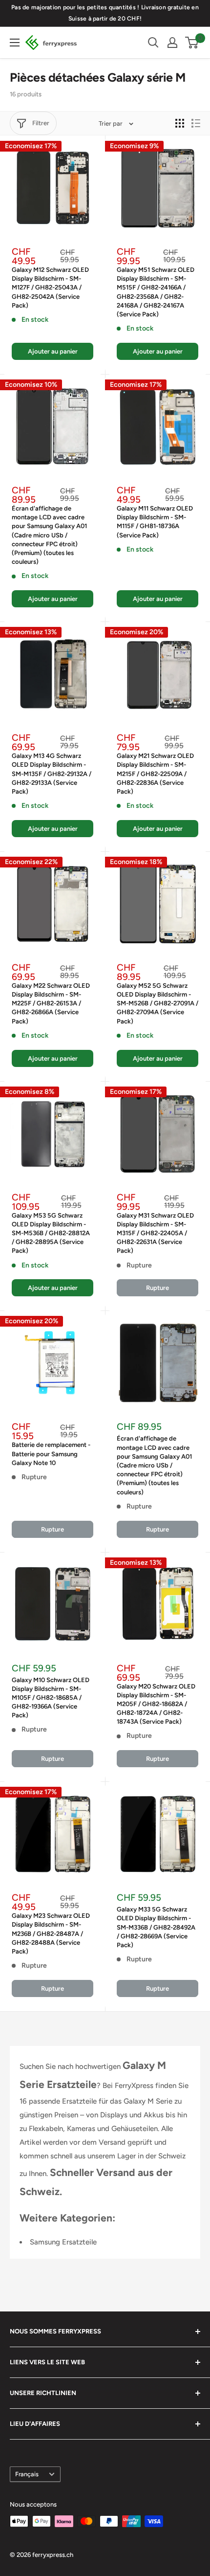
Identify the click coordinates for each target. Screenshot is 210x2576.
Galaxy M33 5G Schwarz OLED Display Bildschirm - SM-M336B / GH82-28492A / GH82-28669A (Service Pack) (156, 1927)
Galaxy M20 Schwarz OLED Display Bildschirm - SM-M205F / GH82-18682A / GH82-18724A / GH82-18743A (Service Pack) (156, 1704)
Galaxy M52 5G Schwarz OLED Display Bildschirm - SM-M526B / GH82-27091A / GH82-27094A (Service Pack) (157, 1003)
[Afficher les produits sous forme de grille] (180, 123)
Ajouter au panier (53, 351)
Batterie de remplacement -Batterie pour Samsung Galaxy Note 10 (51, 1454)
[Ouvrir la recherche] (153, 43)
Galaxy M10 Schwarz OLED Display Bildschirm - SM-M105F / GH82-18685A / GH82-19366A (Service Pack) (51, 1698)
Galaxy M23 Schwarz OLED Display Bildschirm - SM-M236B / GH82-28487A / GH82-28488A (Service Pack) (51, 1933)
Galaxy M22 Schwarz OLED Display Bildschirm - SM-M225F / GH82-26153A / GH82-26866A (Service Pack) (51, 1003)
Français (27, 2474)
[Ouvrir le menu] (15, 43)
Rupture (157, 1288)
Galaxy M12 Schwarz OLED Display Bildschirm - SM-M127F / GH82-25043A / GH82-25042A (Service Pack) (50, 288)
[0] (192, 43)
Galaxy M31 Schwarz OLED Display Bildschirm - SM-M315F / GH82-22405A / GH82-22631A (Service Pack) (155, 1233)
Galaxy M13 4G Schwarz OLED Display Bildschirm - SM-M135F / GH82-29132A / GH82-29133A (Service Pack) (52, 774)
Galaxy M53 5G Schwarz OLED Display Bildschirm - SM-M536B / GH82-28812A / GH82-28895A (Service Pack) (51, 1233)
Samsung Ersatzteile (63, 2242)
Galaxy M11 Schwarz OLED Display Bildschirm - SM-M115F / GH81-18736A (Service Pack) (155, 522)
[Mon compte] (172, 43)
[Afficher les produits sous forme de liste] (196, 123)
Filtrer (41, 123)
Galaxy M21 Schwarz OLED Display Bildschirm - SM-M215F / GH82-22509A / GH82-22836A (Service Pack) (155, 774)
